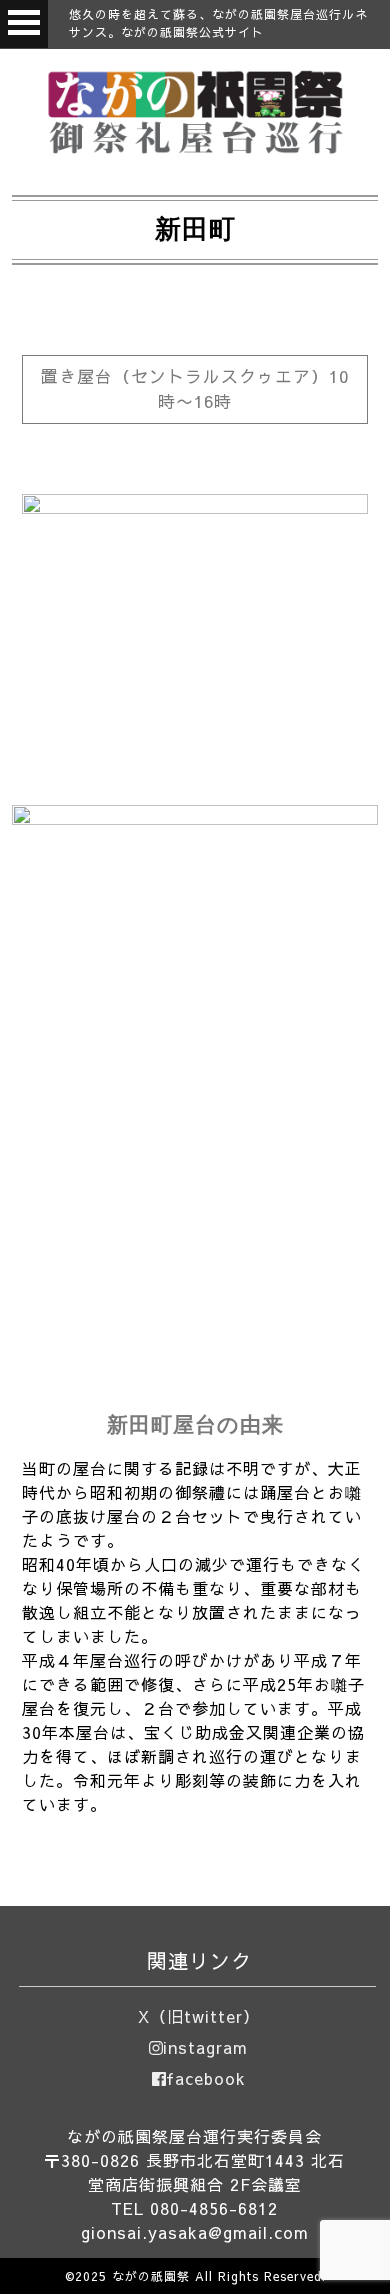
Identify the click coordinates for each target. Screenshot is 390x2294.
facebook (206, 2078)
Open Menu (24, 24)
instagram (205, 2047)
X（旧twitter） (199, 2016)
